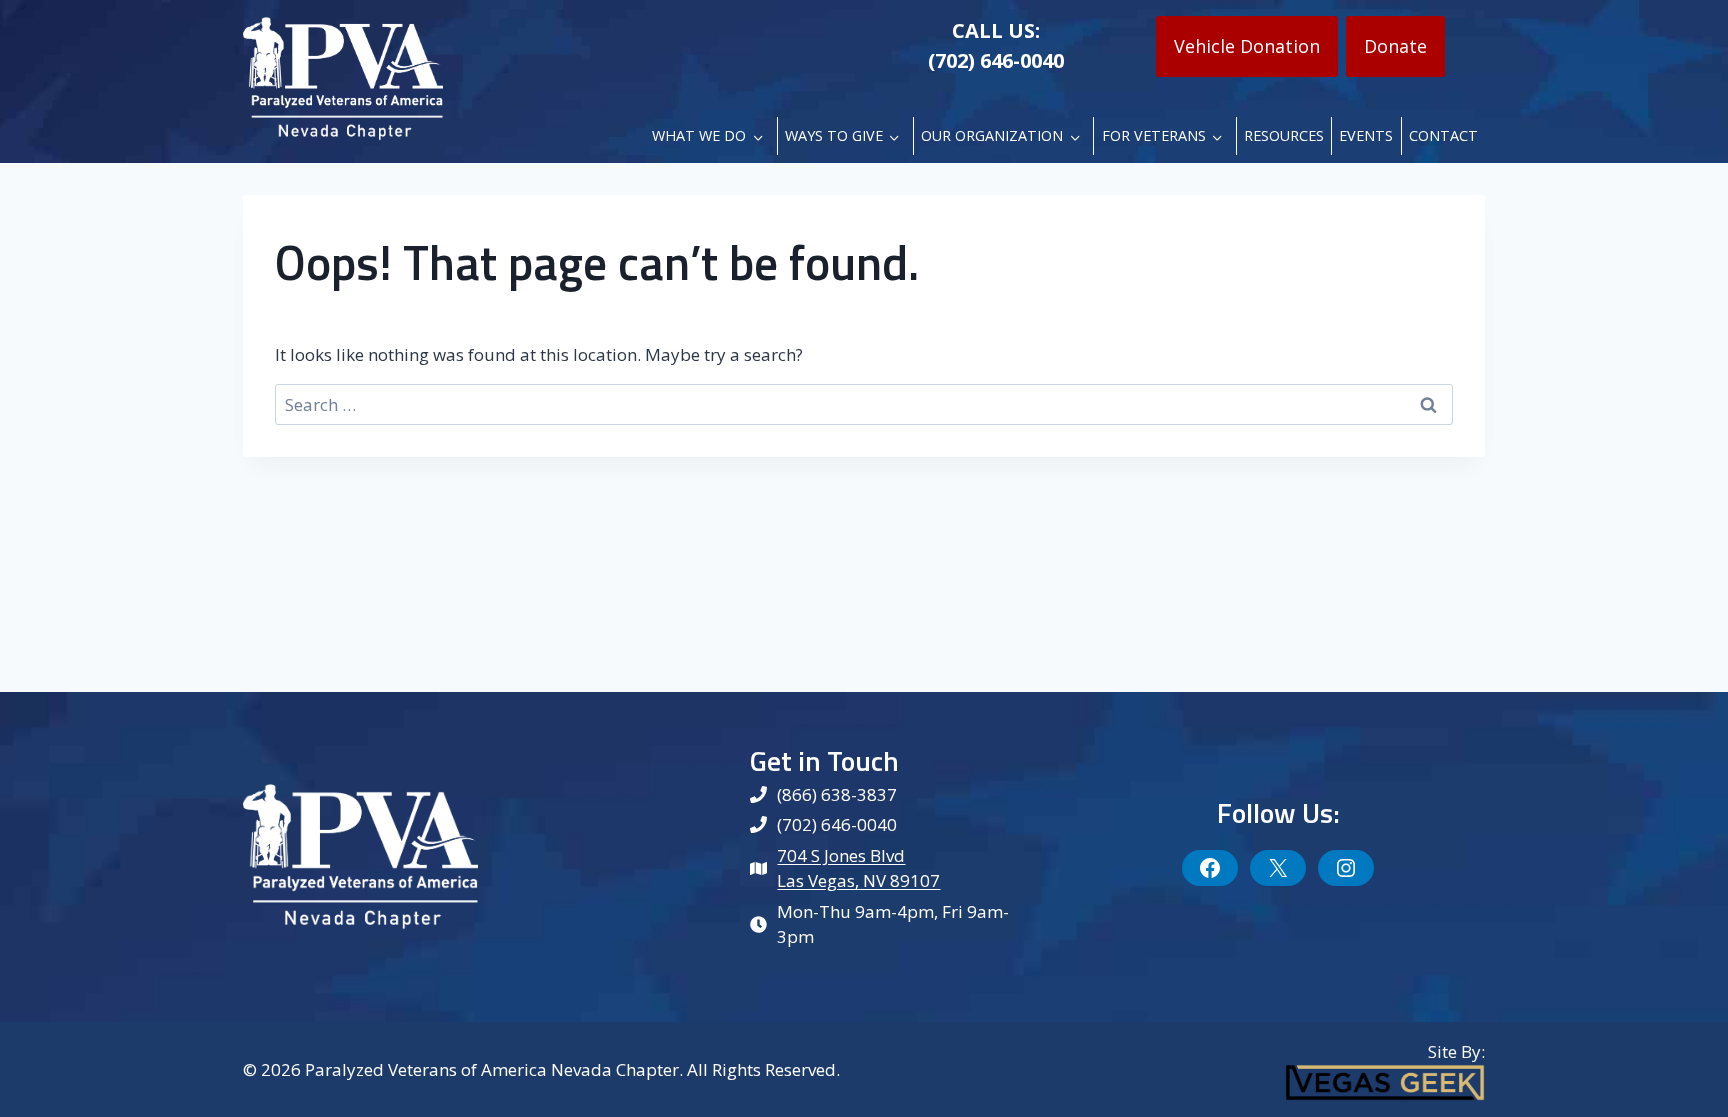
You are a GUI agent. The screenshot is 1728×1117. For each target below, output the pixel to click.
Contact (1443, 135)
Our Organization (992, 135)
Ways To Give (834, 135)
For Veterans (1154, 135)
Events (1366, 135)
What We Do (699, 135)
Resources (1284, 135)
